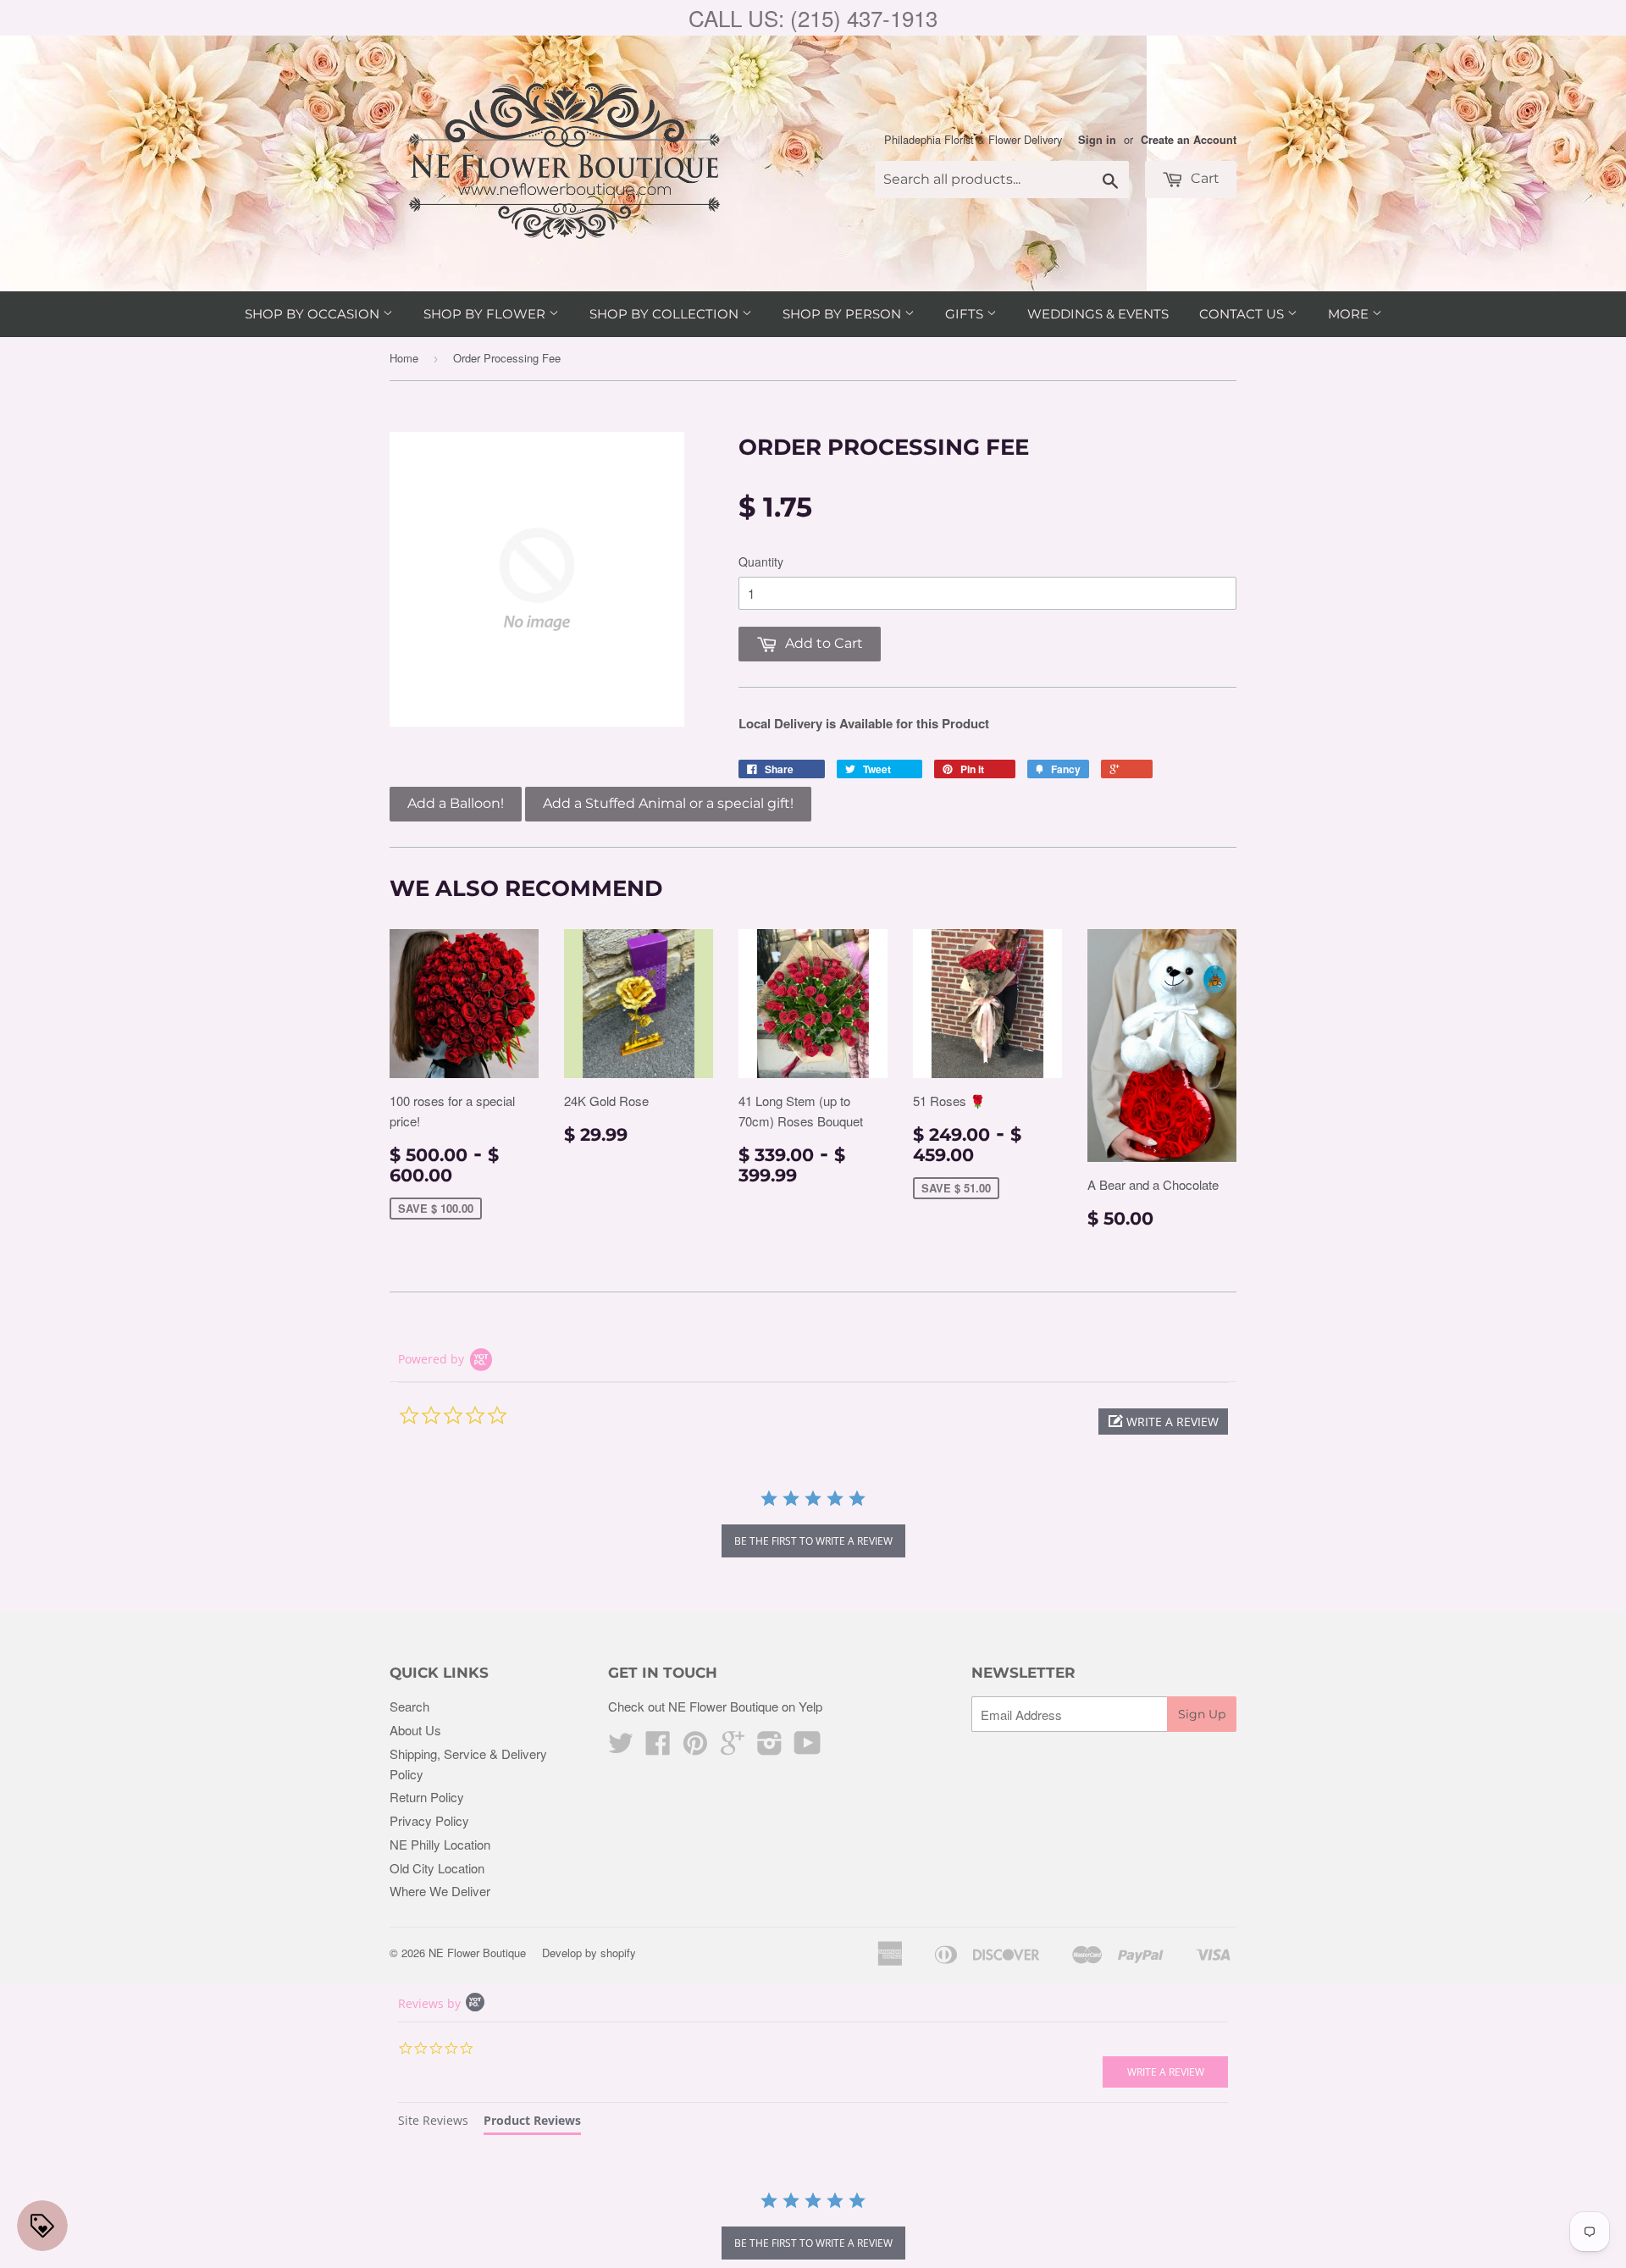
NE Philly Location (440, 1844)
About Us (415, 1730)
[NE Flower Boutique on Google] (733, 1748)
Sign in (1097, 140)
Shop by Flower (486, 314)
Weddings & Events (1098, 314)
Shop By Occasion (314, 314)
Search (409, 1706)
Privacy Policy (429, 1820)
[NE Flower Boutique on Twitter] (621, 1748)
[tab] (433, 2123)
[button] (1163, 1422)
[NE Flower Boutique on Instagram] (770, 1748)
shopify (618, 1953)
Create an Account (1189, 140)
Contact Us (1243, 314)
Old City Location (437, 1868)
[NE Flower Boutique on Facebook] (658, 1748)
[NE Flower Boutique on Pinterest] (695, 1748)
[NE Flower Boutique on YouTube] (807, 1748)
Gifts (966, 314)
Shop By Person (843, 314)
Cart (1203, 178)
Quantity (761, 561)
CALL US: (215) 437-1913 (813, 17)
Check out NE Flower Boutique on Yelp (715, 1706)
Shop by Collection (666, 314)
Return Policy (427, 1797)
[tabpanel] (813, 2227)
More (1350, 314)
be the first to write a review (813, 1541)
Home (404, 358)
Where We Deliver (440, 1891)
